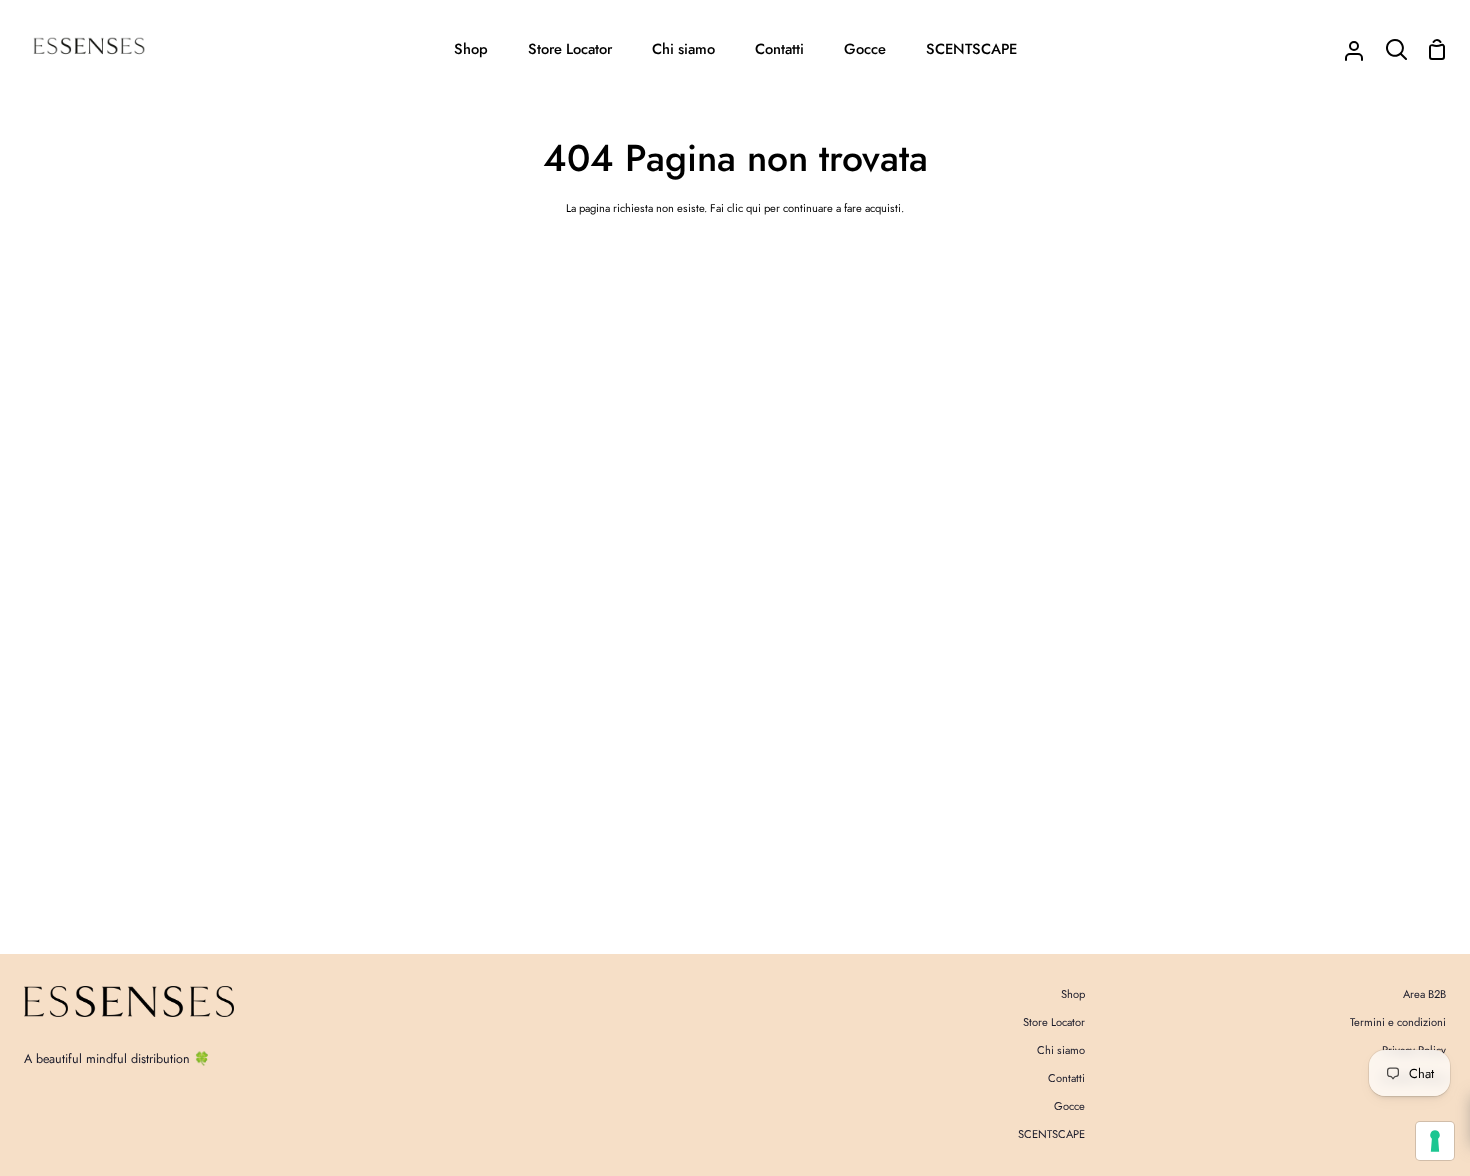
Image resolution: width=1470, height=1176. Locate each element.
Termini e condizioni (1398, 1022)
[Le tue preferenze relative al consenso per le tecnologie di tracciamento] (1435, 1141)
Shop (1073, 994)
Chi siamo (1061, 1050)
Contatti (1066, 1078)
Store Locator (1054, 1022)
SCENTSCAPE (1051, 1134)
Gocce (1069, 1106)
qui (753, 208)
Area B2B (1424, 994)
